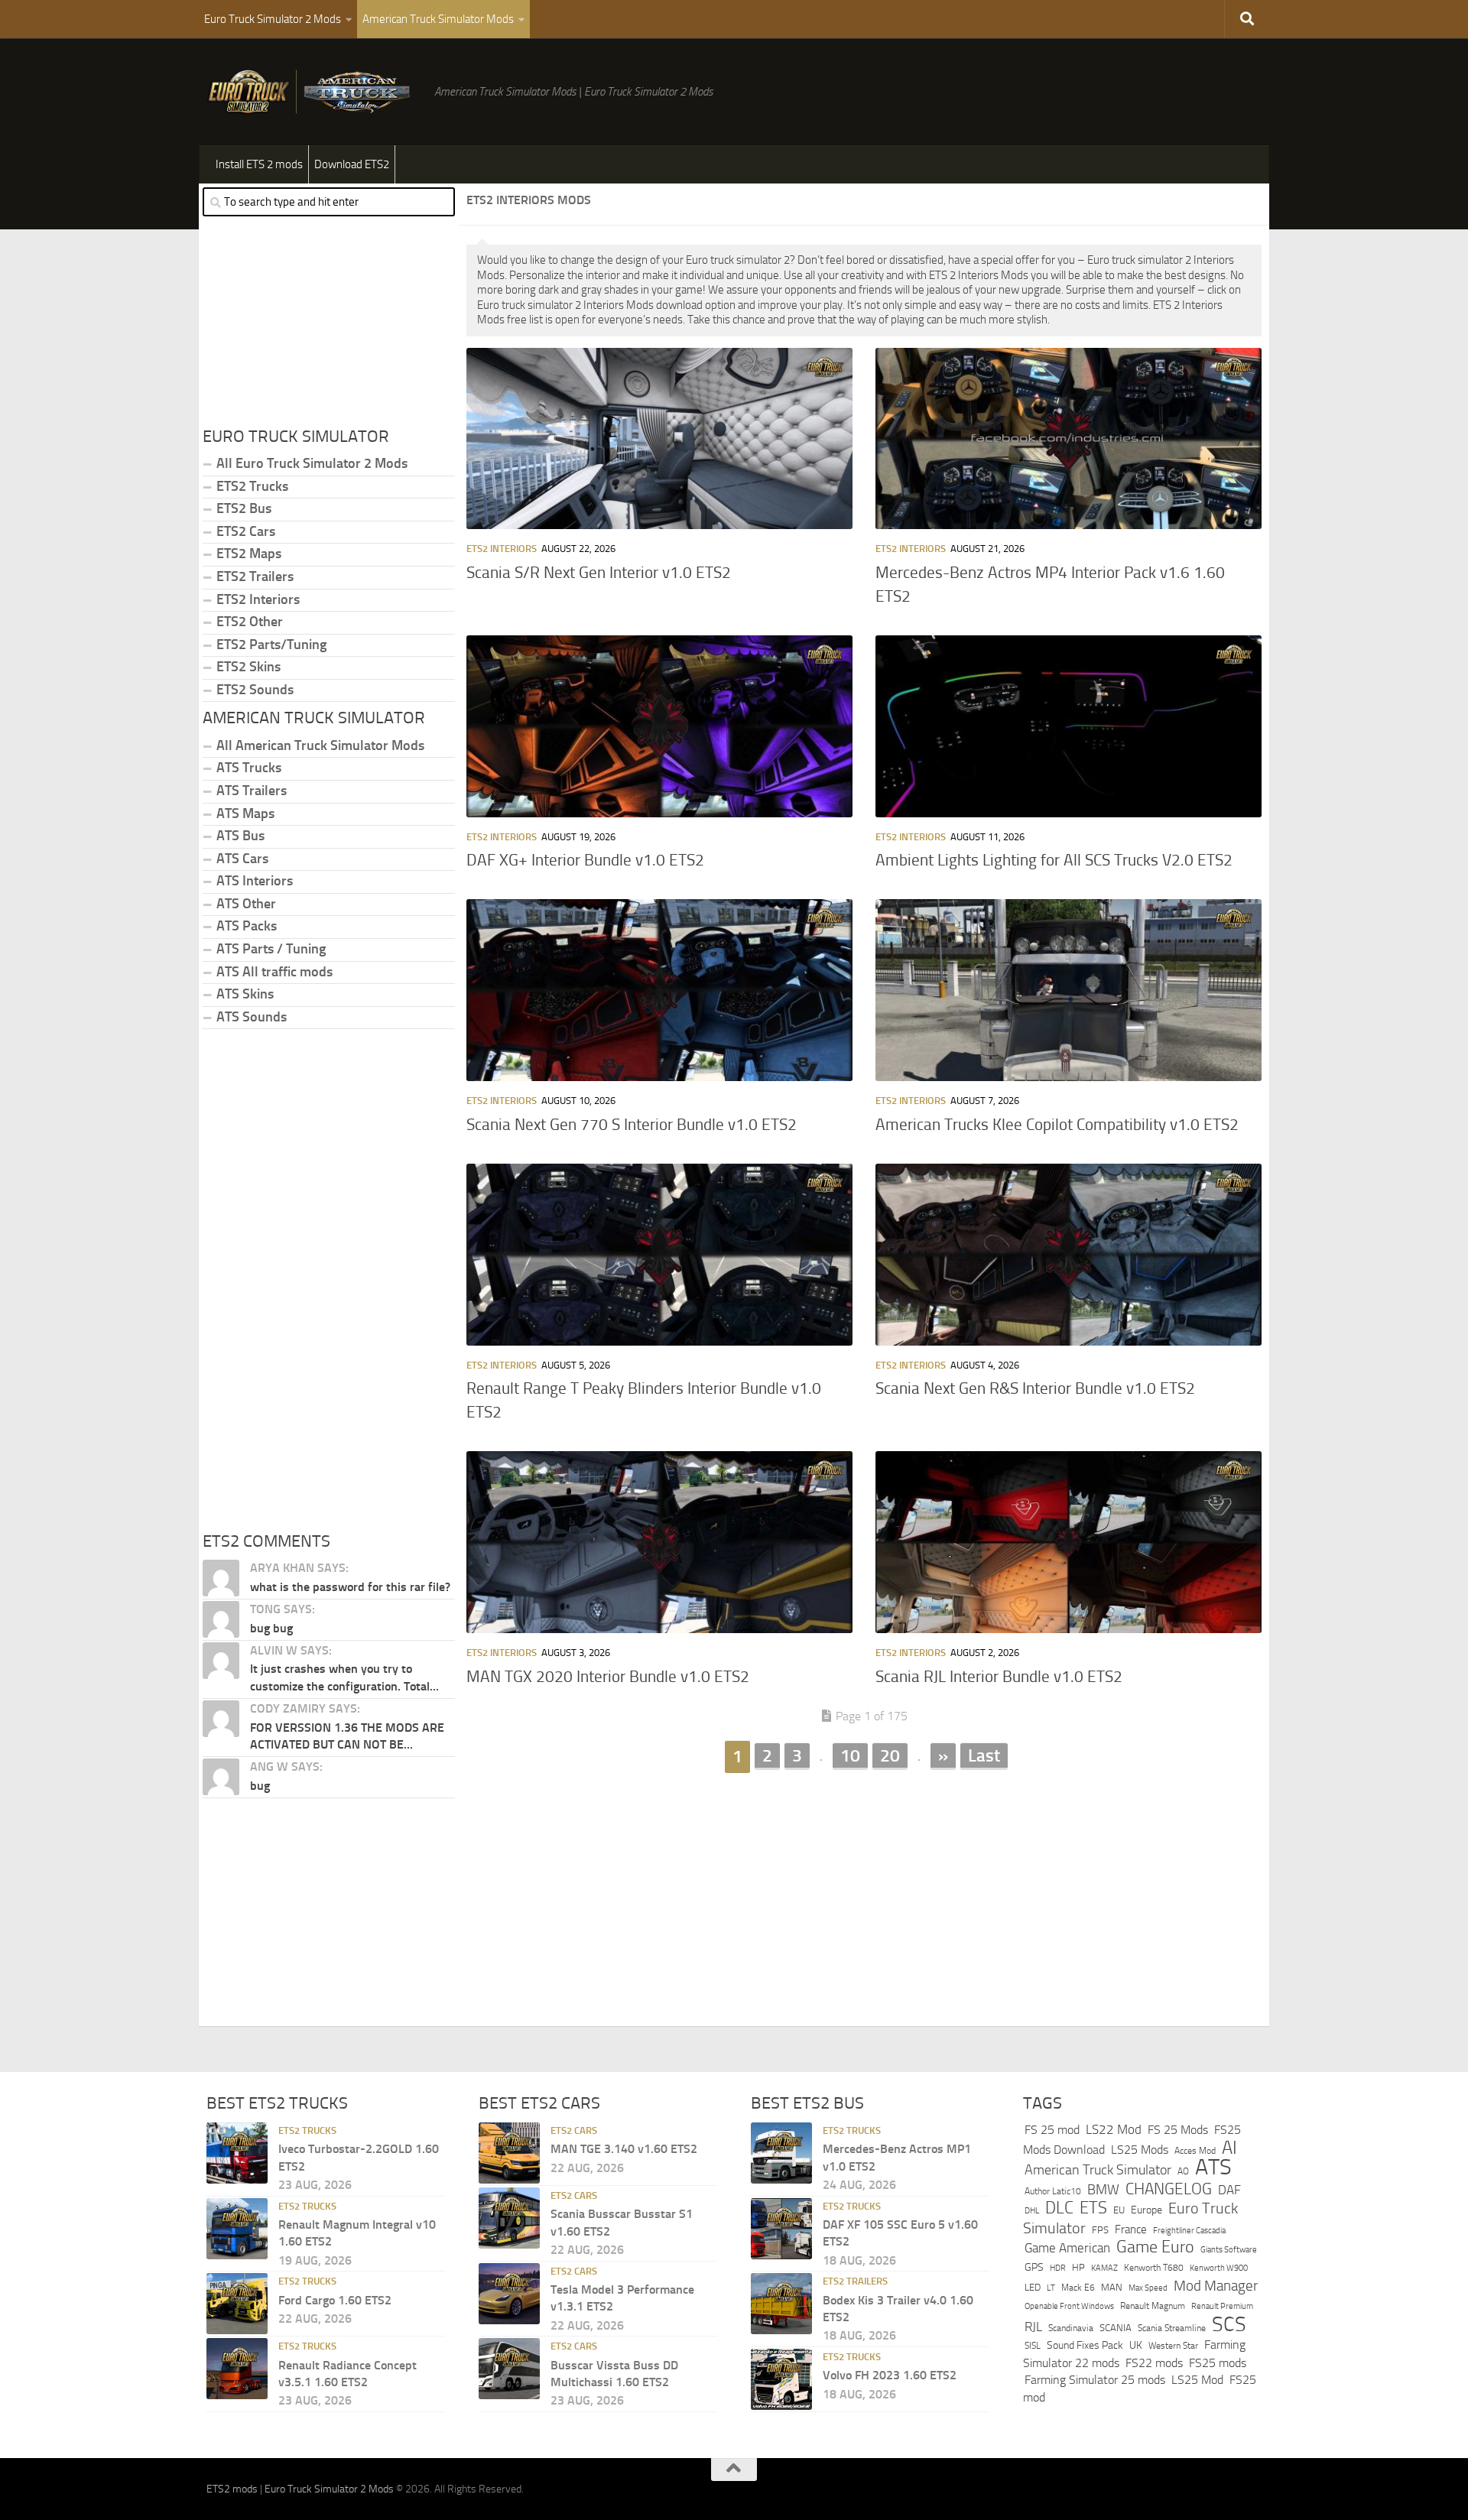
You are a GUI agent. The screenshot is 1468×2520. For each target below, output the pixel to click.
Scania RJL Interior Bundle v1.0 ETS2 (999, 1677)
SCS (1229, 2324)
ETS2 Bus (244, 508)
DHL (1032, 2210)
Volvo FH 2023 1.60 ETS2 (890, 2375)
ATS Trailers (252, 791)
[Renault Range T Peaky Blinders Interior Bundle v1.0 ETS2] (659, 1255)
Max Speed (1148, 2288)
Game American (1067, 2248)
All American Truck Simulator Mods (320, 745)
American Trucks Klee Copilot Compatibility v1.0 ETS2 (1057, 1125)
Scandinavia (1071, 2328)
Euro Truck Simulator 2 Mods (273, 19)
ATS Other (246, 904)
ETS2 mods (232, 2489)
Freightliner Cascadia (1189, 2230)
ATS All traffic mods (274, 972)
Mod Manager (1216, 2286)
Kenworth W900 (1219, 2268)
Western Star (1173, 2346)
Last (984, 1755)
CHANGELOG (1169, 2189)
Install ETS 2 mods (259, 164)
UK (1136, 2345)
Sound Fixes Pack (1085, 2345)
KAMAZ (1104, 2268)
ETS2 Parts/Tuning (271, 645)
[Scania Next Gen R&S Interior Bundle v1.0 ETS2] (1069, 1255)
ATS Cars (242, 859)
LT (1051, 2288)
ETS (1093, 2208)
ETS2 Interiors (502, 549)
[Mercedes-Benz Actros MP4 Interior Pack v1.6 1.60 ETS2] (1069, 439)
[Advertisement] (864, 1892)
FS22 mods (1154, 2363)
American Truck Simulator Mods (438, 19)
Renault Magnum (1153, 2306)
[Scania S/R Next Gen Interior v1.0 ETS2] (659, 439)
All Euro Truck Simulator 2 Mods (312, 463)
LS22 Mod (1114, 2129)
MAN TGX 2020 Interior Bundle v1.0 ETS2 (608, 1677)
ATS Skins (245, 994)
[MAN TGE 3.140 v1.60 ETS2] (509, 2153)
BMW (1103, 2190)
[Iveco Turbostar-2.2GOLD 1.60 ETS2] (237, 2153)
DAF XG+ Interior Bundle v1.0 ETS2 (585, 860)
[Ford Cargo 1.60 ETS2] (237, 2304)
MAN (1112, 2287)
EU (1119, 2210)
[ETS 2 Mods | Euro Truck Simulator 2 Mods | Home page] (313, 92)
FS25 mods (1218, 2363)
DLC (1059, 2208)
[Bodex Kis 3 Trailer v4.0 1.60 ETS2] (781, 2304)
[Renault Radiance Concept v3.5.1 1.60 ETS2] (237, 2369)
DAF (1229, 2190)
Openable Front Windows (1069, 2306)
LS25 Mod (1197, 2380)
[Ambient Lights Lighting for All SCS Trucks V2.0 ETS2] (1069, 726)
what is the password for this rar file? (350, 1587)
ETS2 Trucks (252, 486)
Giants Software (1229, 2249)
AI (1229, 2148)
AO (1183, 2171)
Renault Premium (1222, 2306)
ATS (1213, 2167)
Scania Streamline (1172, 2328)
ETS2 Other (250, 622)
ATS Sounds (252, 1017)
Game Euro (1155, 2247)
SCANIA (1116, 2328)
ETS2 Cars (246, 531)
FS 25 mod (1052, 2130)
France (1131, 2229)
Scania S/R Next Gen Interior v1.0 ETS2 (599, 573)
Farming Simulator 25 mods (1095, 2380)
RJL (1033, 2327)
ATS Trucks (249, 768)
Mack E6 (1078, 2288)
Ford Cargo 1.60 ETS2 (335, 2300)
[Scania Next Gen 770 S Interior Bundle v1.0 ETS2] (659, 990)
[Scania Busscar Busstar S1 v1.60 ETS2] (509, 2218)
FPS (1100, 2230)
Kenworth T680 (1154, 2268)
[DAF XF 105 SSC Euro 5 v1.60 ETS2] (781, 2229)
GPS (1034, 2267)
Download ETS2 (352, 164)
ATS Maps (245, 813)
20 (890, 1755)
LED (1033, 2287)
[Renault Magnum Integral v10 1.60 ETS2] (237, 2229)
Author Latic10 (1053, 2191)
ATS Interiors (255, 881)
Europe (1146, 2210)
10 (850, 1755)
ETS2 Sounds (255, 690)
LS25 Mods (1140, 2150)
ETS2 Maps (249, 554)
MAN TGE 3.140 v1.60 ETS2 (624, 2149)
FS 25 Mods (1178, 2130)
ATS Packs (247, 926)
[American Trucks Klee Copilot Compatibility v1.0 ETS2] (1069, 990)
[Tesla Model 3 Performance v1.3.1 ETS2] (509, 2294)
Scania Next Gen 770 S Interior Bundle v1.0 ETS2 (632, 1125)
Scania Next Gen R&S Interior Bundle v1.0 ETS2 (1035, 1388)
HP (1078, 2267)
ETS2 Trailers (255, 576)
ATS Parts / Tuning (271, 949)
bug (260, 1786)
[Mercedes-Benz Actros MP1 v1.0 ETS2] (781, 2153)
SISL (1033, 2346)
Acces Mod (1195, 2151)
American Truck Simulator (1098, 2170)
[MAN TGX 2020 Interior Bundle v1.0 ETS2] (659, 1542)
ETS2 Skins (248, 667)
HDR (1058, 2268)
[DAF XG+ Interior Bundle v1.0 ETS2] (659, 726)
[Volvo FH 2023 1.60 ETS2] (781, 2379)
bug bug (271, 1628)
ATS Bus (240, 836)
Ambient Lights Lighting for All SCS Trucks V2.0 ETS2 (1054, 860)
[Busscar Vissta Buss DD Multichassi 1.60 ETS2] (509, 2369)
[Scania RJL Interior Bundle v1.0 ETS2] (1069, 1542)
